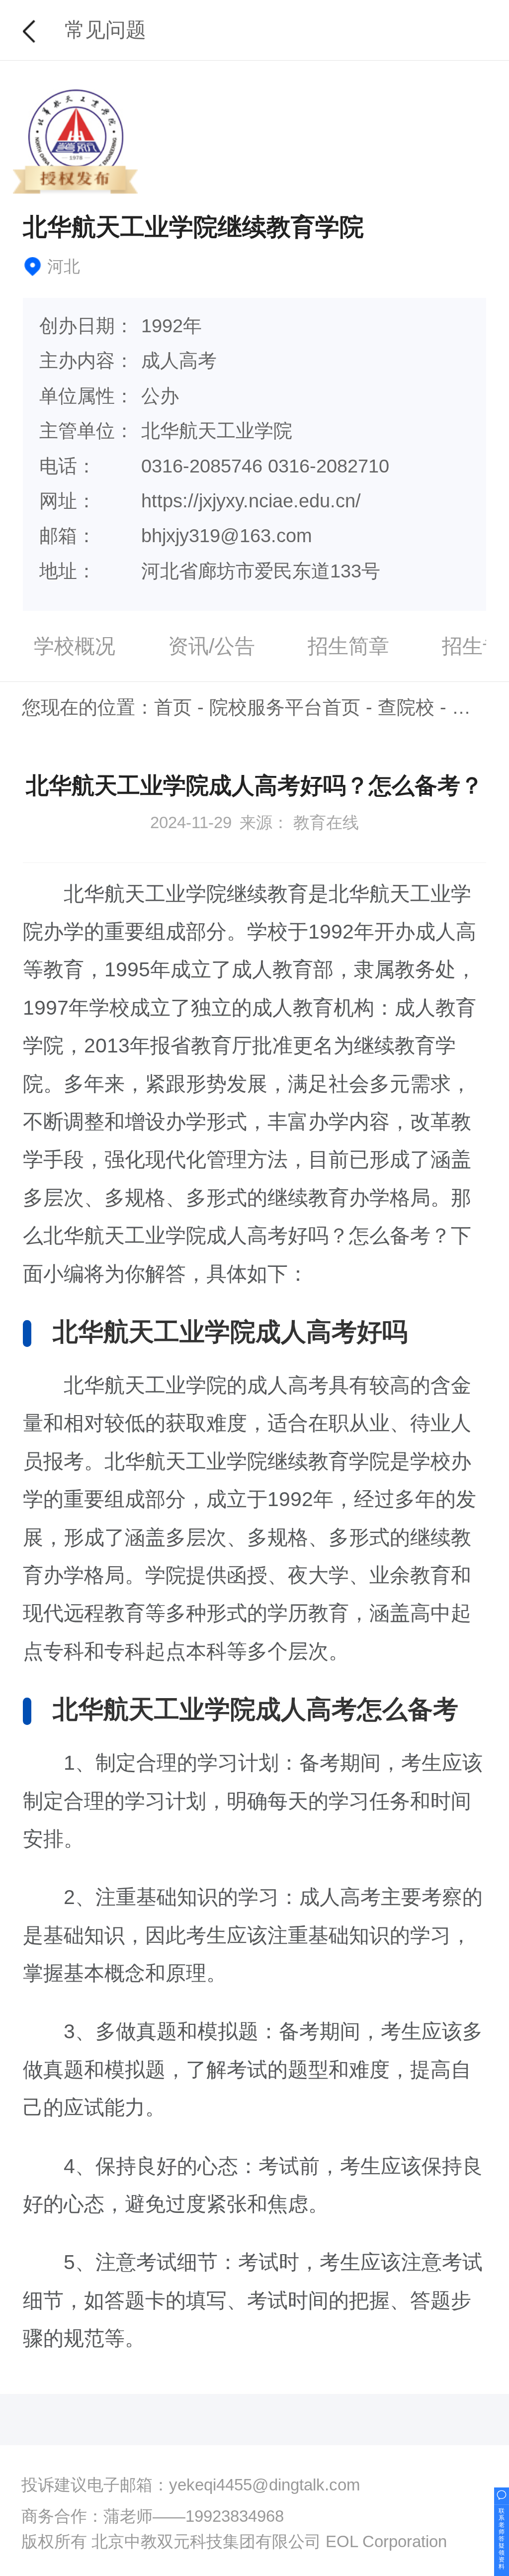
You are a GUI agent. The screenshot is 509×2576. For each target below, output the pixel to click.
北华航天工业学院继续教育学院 (193, 227)
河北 (471, 707)
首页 (173, 707)
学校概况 (75, 646)
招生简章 (348, 646)
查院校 (406, 707)
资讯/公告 (212, 646)
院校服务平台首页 (285, 707)
